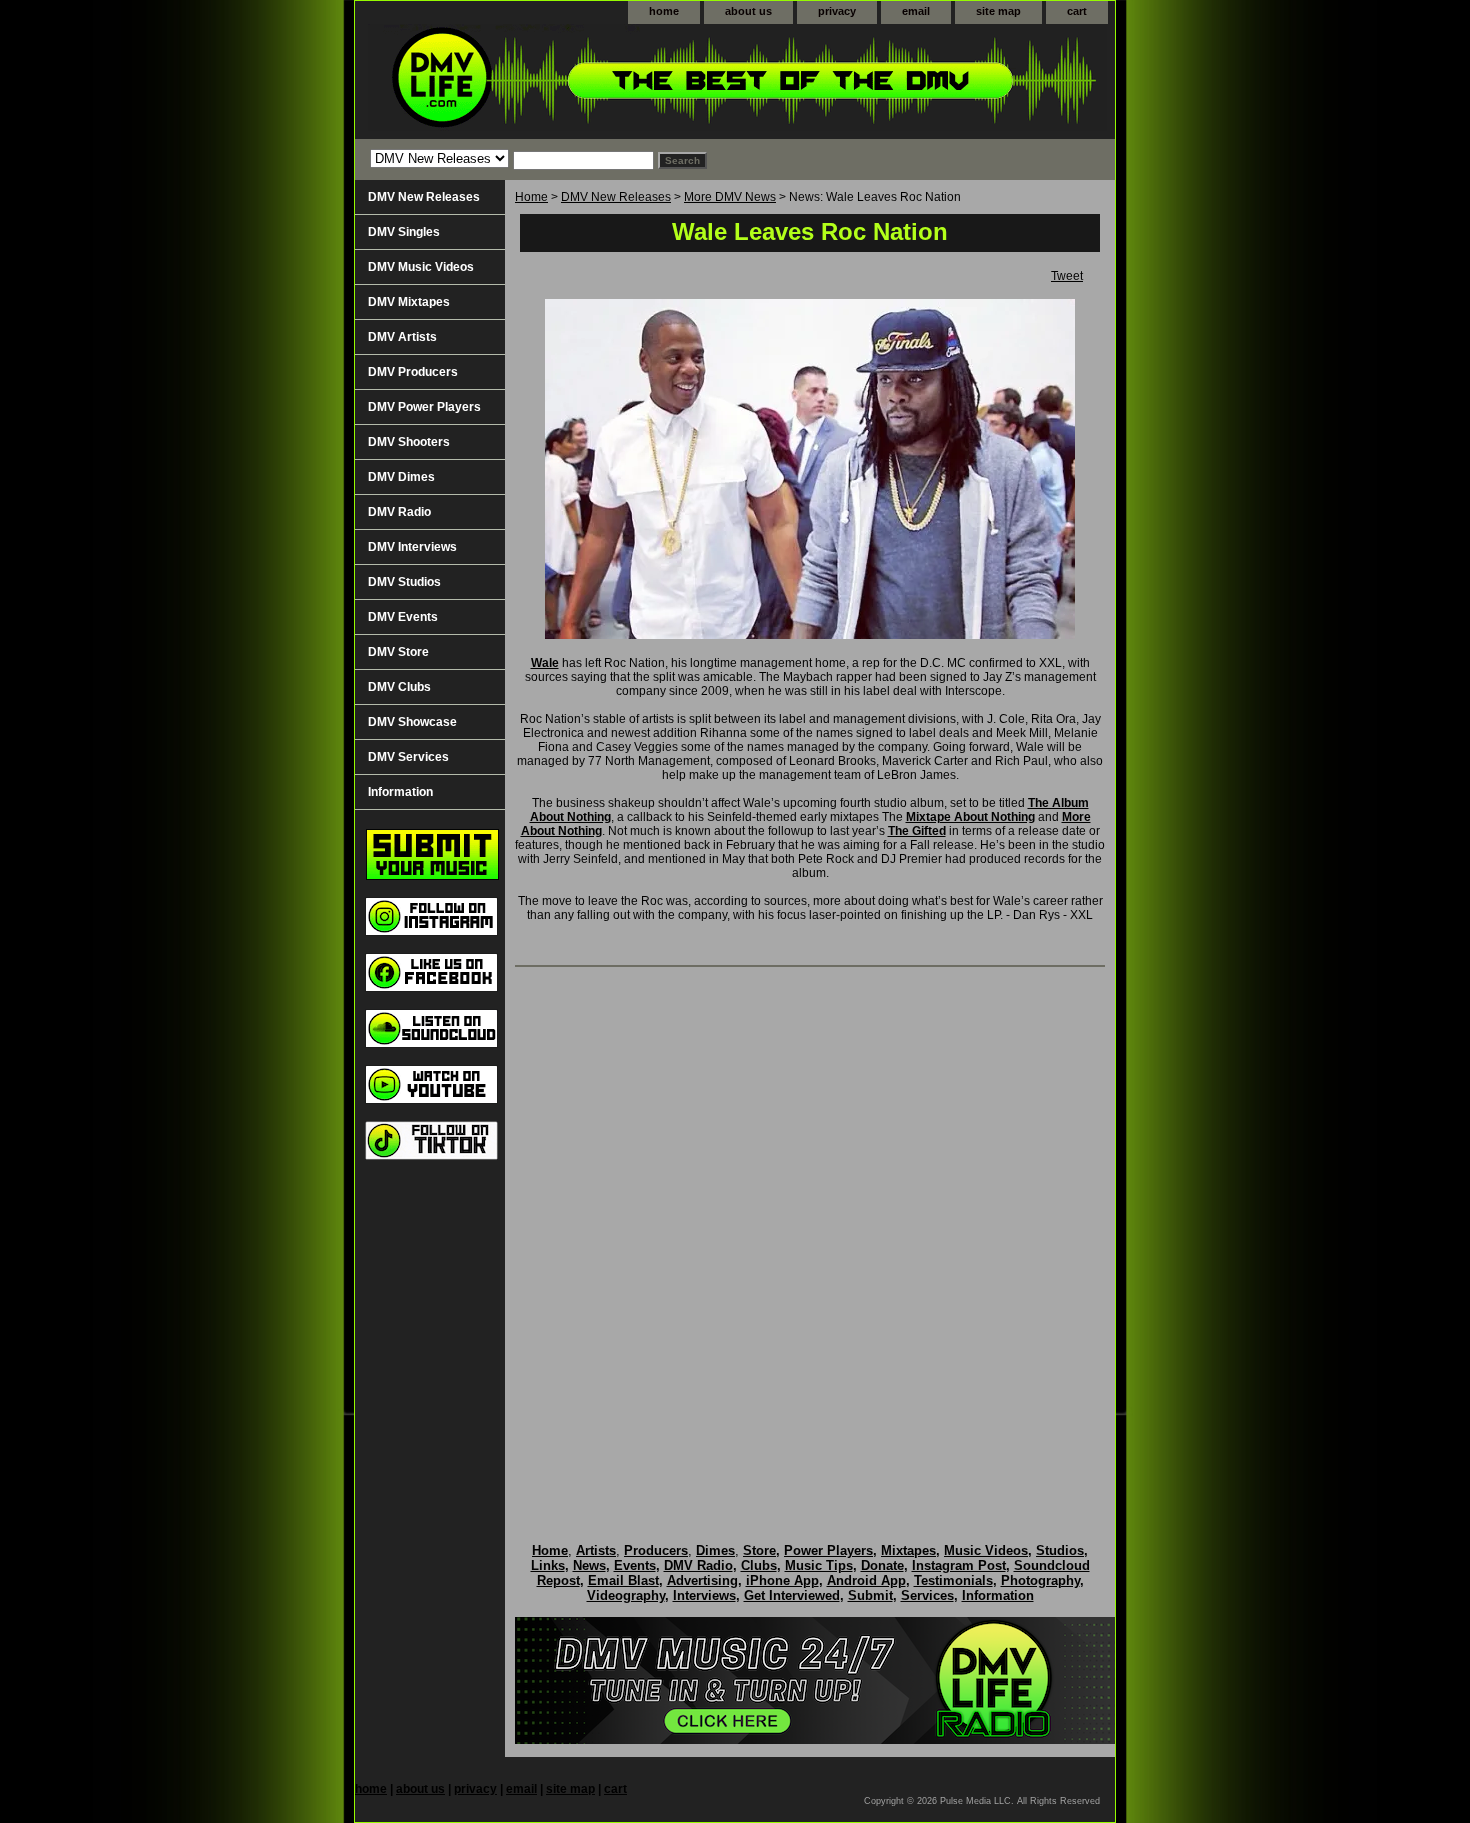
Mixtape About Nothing (970, 817)
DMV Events (403, 617)
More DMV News (730, 197)
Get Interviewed (792, 1595)
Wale (545, 663)
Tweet (1067, 276)
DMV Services (408, 757)
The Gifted (917, 831)
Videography (626, 1595)
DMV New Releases (616, 197)
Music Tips (819, 1565)
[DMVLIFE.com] (605, 81)
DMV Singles (404, 232)
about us (748, 11)
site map (998, 11)
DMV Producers (413, 372)
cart (1077, 11)
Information (400, 792)
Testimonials (953, 1580)
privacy (837, 11)
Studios (1060, 1550)
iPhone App (782, 1580)
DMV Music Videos (421, 267)
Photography (1040, 1580)
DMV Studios (404, 582)
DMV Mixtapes (409, 302)
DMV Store (398, 652)
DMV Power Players (424, 407)
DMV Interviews (412, 547)
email (916, 11)
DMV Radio (399, 512)
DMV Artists (402, 337)
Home (531, 197)
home (664, 11)
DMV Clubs (399, 687)
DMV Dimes (401, 477)
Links (548, 1565)
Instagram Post (959, 1565)
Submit (870, 1595)
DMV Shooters (409, 442)
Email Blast (623, 1580)
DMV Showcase (412, 722)
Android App (866, 1580)
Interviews (704, 1595)
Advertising (702, 1580)
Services (927, 1595)
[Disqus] (810, 1234)
